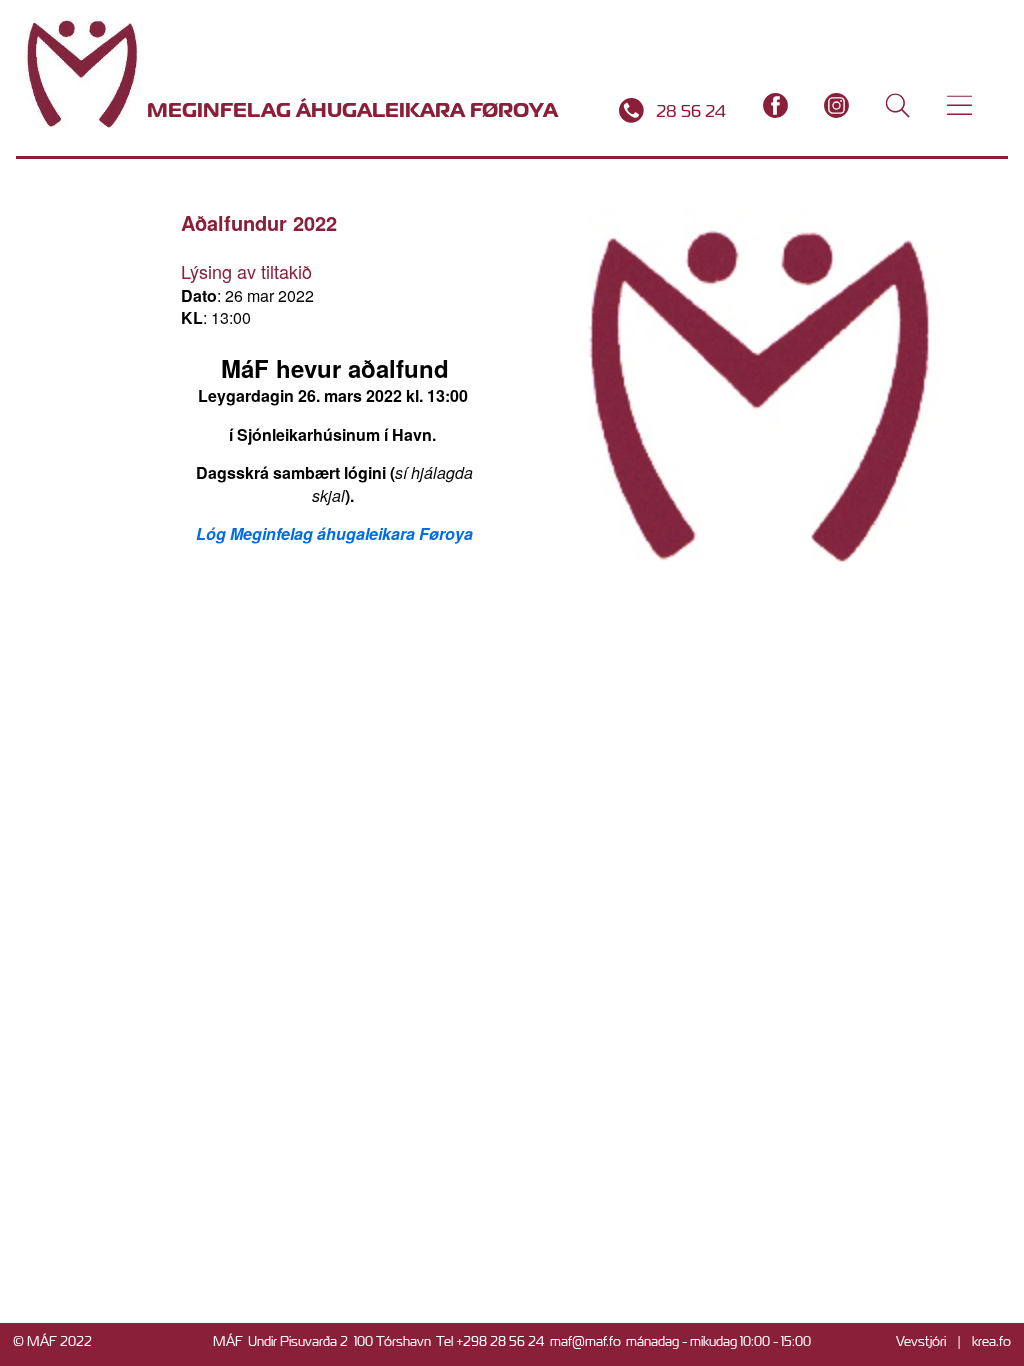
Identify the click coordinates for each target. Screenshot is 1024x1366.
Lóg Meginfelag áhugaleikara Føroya (334, 533)
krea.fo (991, 1341)
